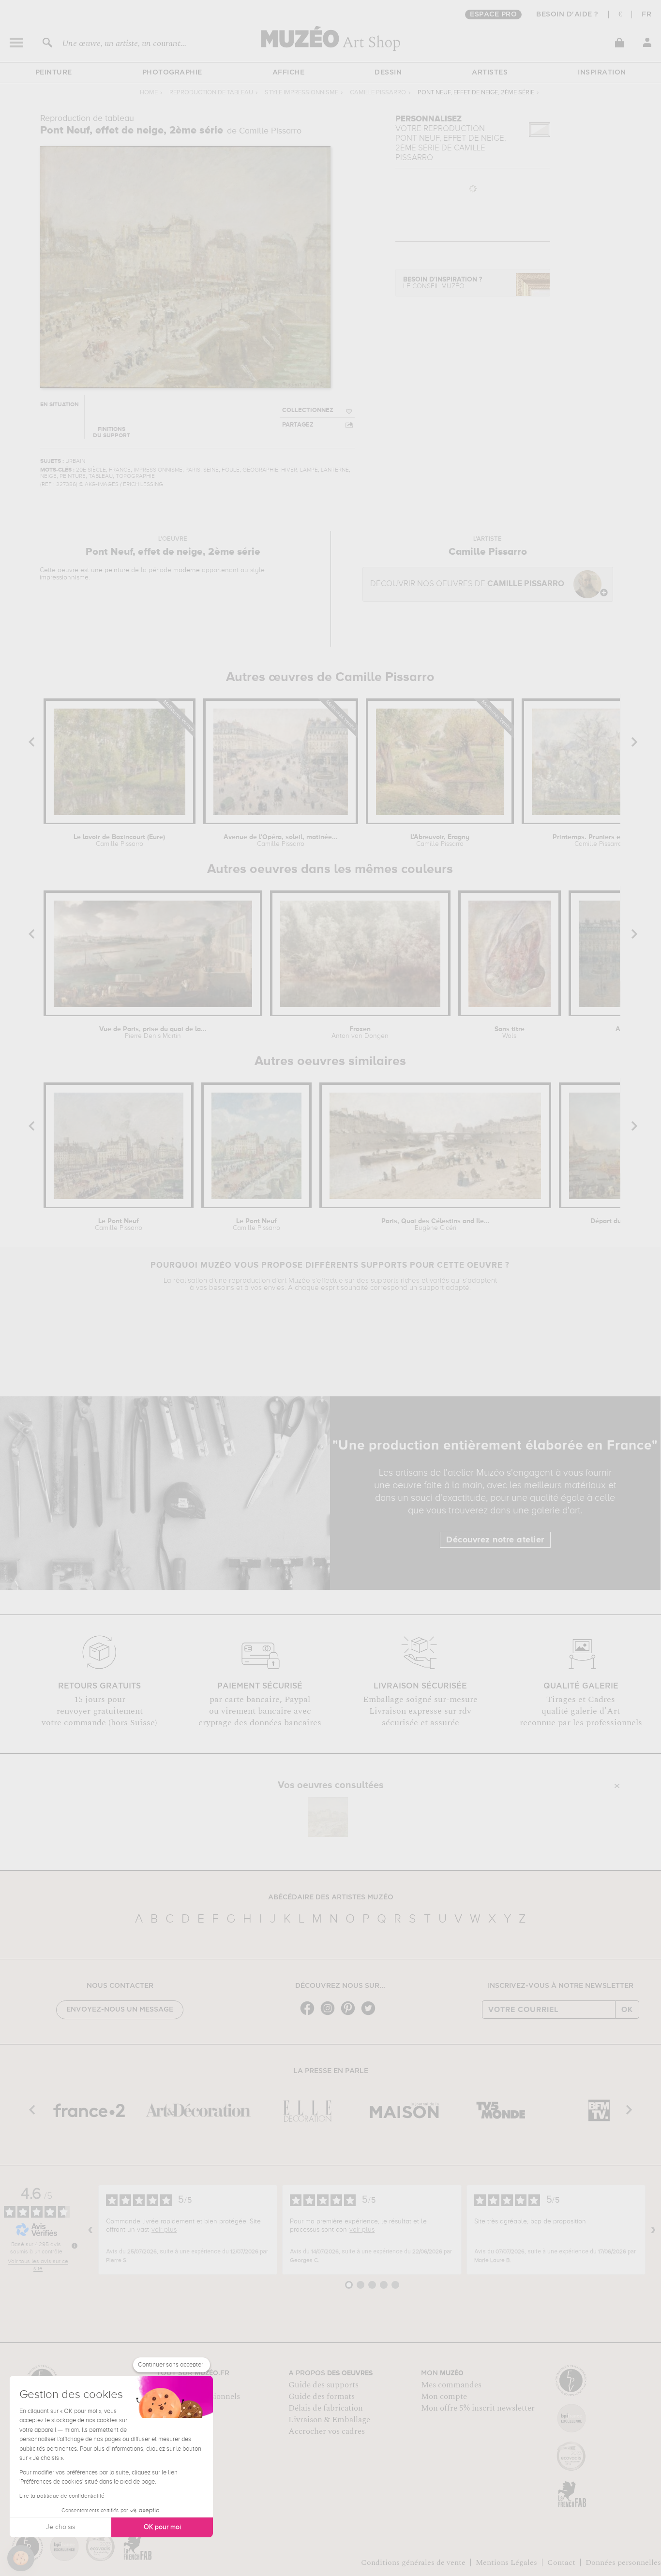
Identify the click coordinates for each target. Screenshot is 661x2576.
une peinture (110, 570)
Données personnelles (623, 2562)
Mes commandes (451, 2385)
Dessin (388, 73)
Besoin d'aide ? (567, 15)
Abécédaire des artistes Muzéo (331, 1897)
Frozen (360, 1033)
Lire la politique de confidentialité (62, 2496)
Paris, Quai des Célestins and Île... (436, 1225)
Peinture (54, 73)
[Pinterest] (350, 2014)
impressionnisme (64, 577)
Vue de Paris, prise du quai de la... (153, 1033)
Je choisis (60, 2527)
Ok (627, 2010)
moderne (187, 570)
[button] (21, 2558)
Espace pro (493, 15)
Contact (561, 2562)
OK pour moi (162, 2527)
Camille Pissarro (378, 93)
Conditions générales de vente (413, 2562)
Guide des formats (322, 2397)
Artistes (490, 73)
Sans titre (510, 1033)
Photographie (172, 73)
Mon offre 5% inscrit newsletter (478, 2408)
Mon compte (444, 2397)
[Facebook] (310, 2014)
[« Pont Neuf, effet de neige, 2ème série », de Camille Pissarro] (328, 1817)
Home (149, 93)
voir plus (164, 2230)
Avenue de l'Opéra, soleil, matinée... (281, 841)
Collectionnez (308, 410)
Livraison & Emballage (329, 2420)
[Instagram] (330, 2014)
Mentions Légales (506, 2562)
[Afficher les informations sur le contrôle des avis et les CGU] (75, 2246)
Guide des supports (323, 2385)
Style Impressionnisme (301, 93)
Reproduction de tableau (211, 93)
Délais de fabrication (326, 2408)
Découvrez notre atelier (495, 1540)
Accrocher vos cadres (327, 2431)
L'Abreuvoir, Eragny (440, 841)
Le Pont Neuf (119, 1225)
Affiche (289, 73)
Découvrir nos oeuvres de (467, 584)
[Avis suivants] (653, 2230)
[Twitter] (371, 2014)
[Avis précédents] (90, 2230)
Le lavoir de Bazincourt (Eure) (119, 841)
